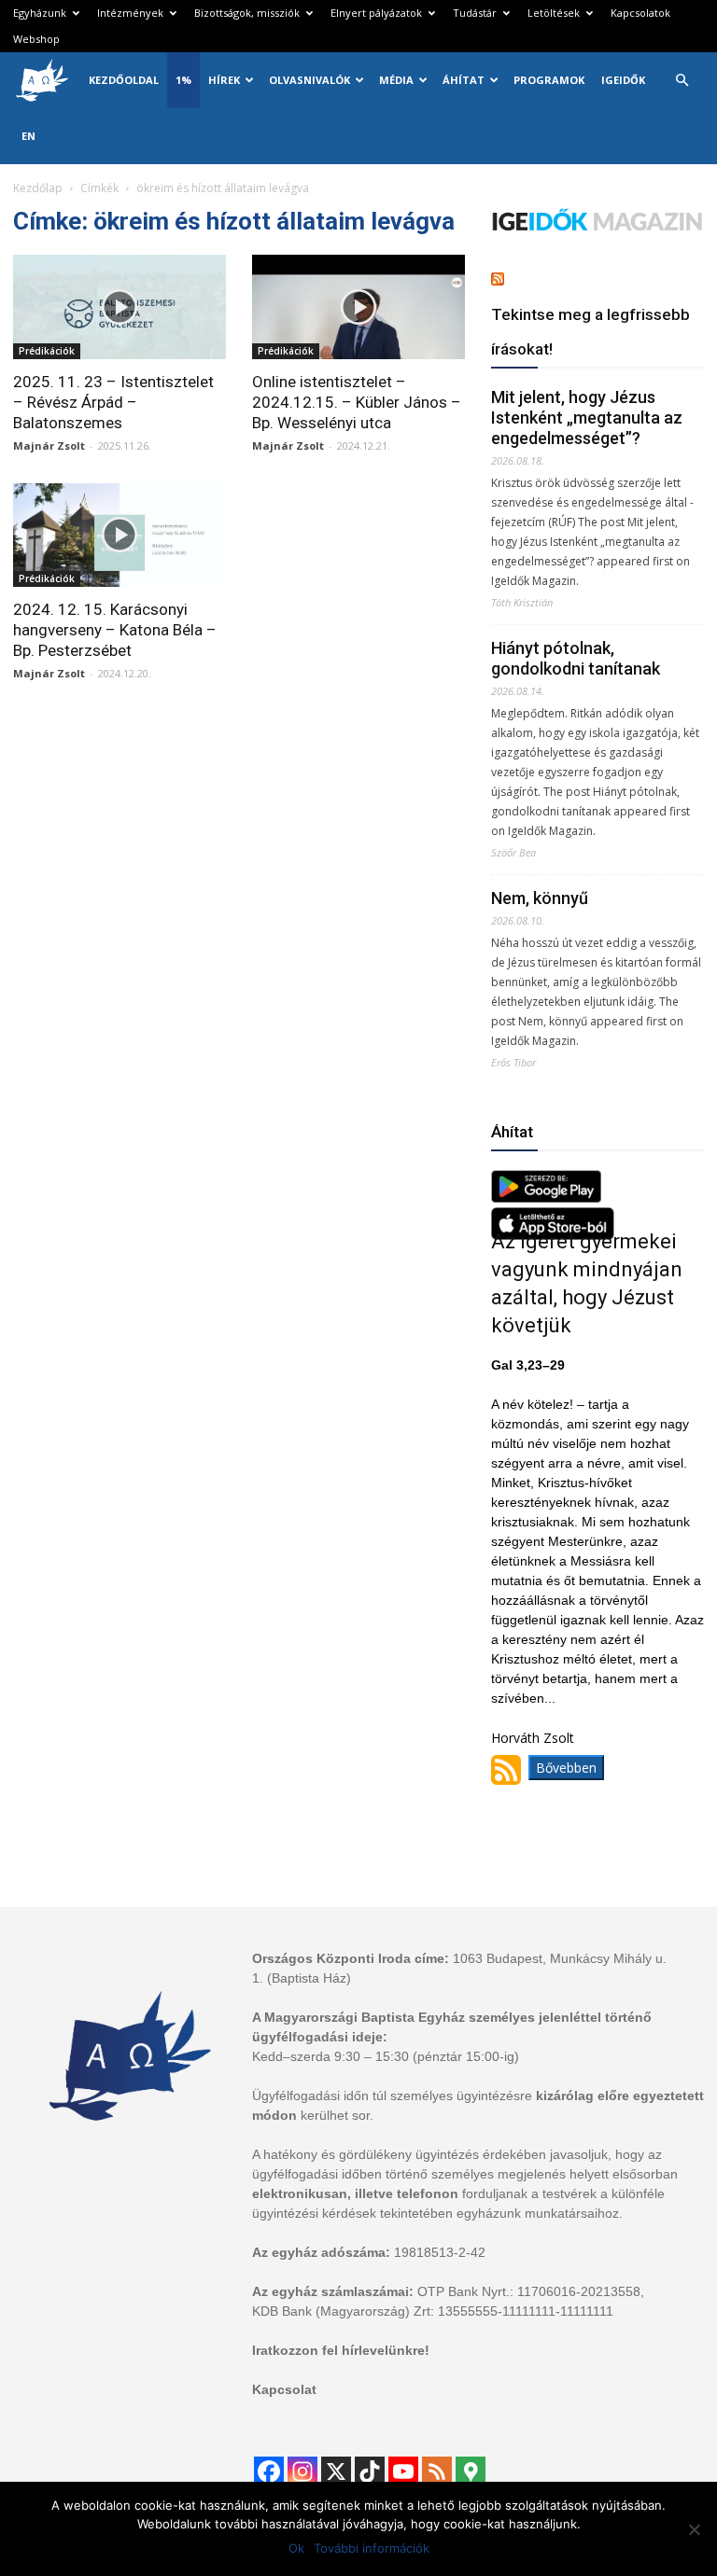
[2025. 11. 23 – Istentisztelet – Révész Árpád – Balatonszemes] (119, 307)
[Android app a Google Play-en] (546, 1197)
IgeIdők (623, 80)
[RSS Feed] (437, 2472)
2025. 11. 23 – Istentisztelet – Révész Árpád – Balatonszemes (113, 402)
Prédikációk (47, 351)
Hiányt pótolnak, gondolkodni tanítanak (576, 658)
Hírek (224, 80)
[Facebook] (269, 2472)
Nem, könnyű (540, 898)
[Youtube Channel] (403, 2472)
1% (183, 80)
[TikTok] (370, 2472)
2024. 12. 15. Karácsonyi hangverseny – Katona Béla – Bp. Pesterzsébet (115, 630)
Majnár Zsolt (49, 446)
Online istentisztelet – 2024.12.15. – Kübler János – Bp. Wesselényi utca (357, 402)
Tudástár (475, 13)
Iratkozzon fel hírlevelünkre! (341, 2350)
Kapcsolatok (640, 13)
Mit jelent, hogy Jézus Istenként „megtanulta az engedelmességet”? (587, 418)
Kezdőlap (38, 188)
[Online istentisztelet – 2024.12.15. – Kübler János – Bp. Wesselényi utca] (358, 307)
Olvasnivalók (309, 80)
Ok (296, 2548)
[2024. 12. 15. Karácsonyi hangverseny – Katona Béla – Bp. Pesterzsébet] (119, 536)
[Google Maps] (471, 2472)
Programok (549, 80)
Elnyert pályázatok (376, 13)
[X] (336, 2472)
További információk (372, 2548)
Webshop (36, 39)
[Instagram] (302, 2472)
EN (28, 136)
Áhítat (464, 80)
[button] (682, 81)
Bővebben (566, 1768)
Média (396, 80)
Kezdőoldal (124, 80)
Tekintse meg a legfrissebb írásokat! (590, 332)
